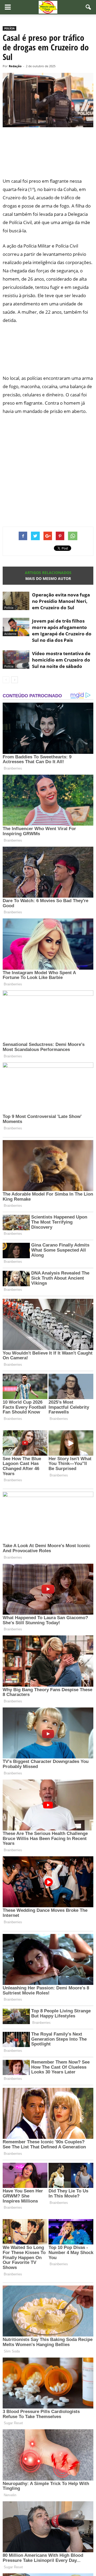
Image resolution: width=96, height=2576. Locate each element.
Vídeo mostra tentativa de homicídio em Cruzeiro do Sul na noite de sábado (61, 660)
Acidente (10, 634)
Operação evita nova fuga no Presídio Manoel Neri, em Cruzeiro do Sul (61, 601)
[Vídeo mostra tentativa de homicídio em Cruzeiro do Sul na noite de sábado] (16, 660)
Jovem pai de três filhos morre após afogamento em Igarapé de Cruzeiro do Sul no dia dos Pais (62, 630)
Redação (15, 66)
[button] (89, 7)
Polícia (9, 28)
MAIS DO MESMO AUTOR (48, 578)
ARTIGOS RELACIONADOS (48, 573)
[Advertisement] (48, 156)
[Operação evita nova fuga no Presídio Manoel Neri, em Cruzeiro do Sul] (16, 601)
